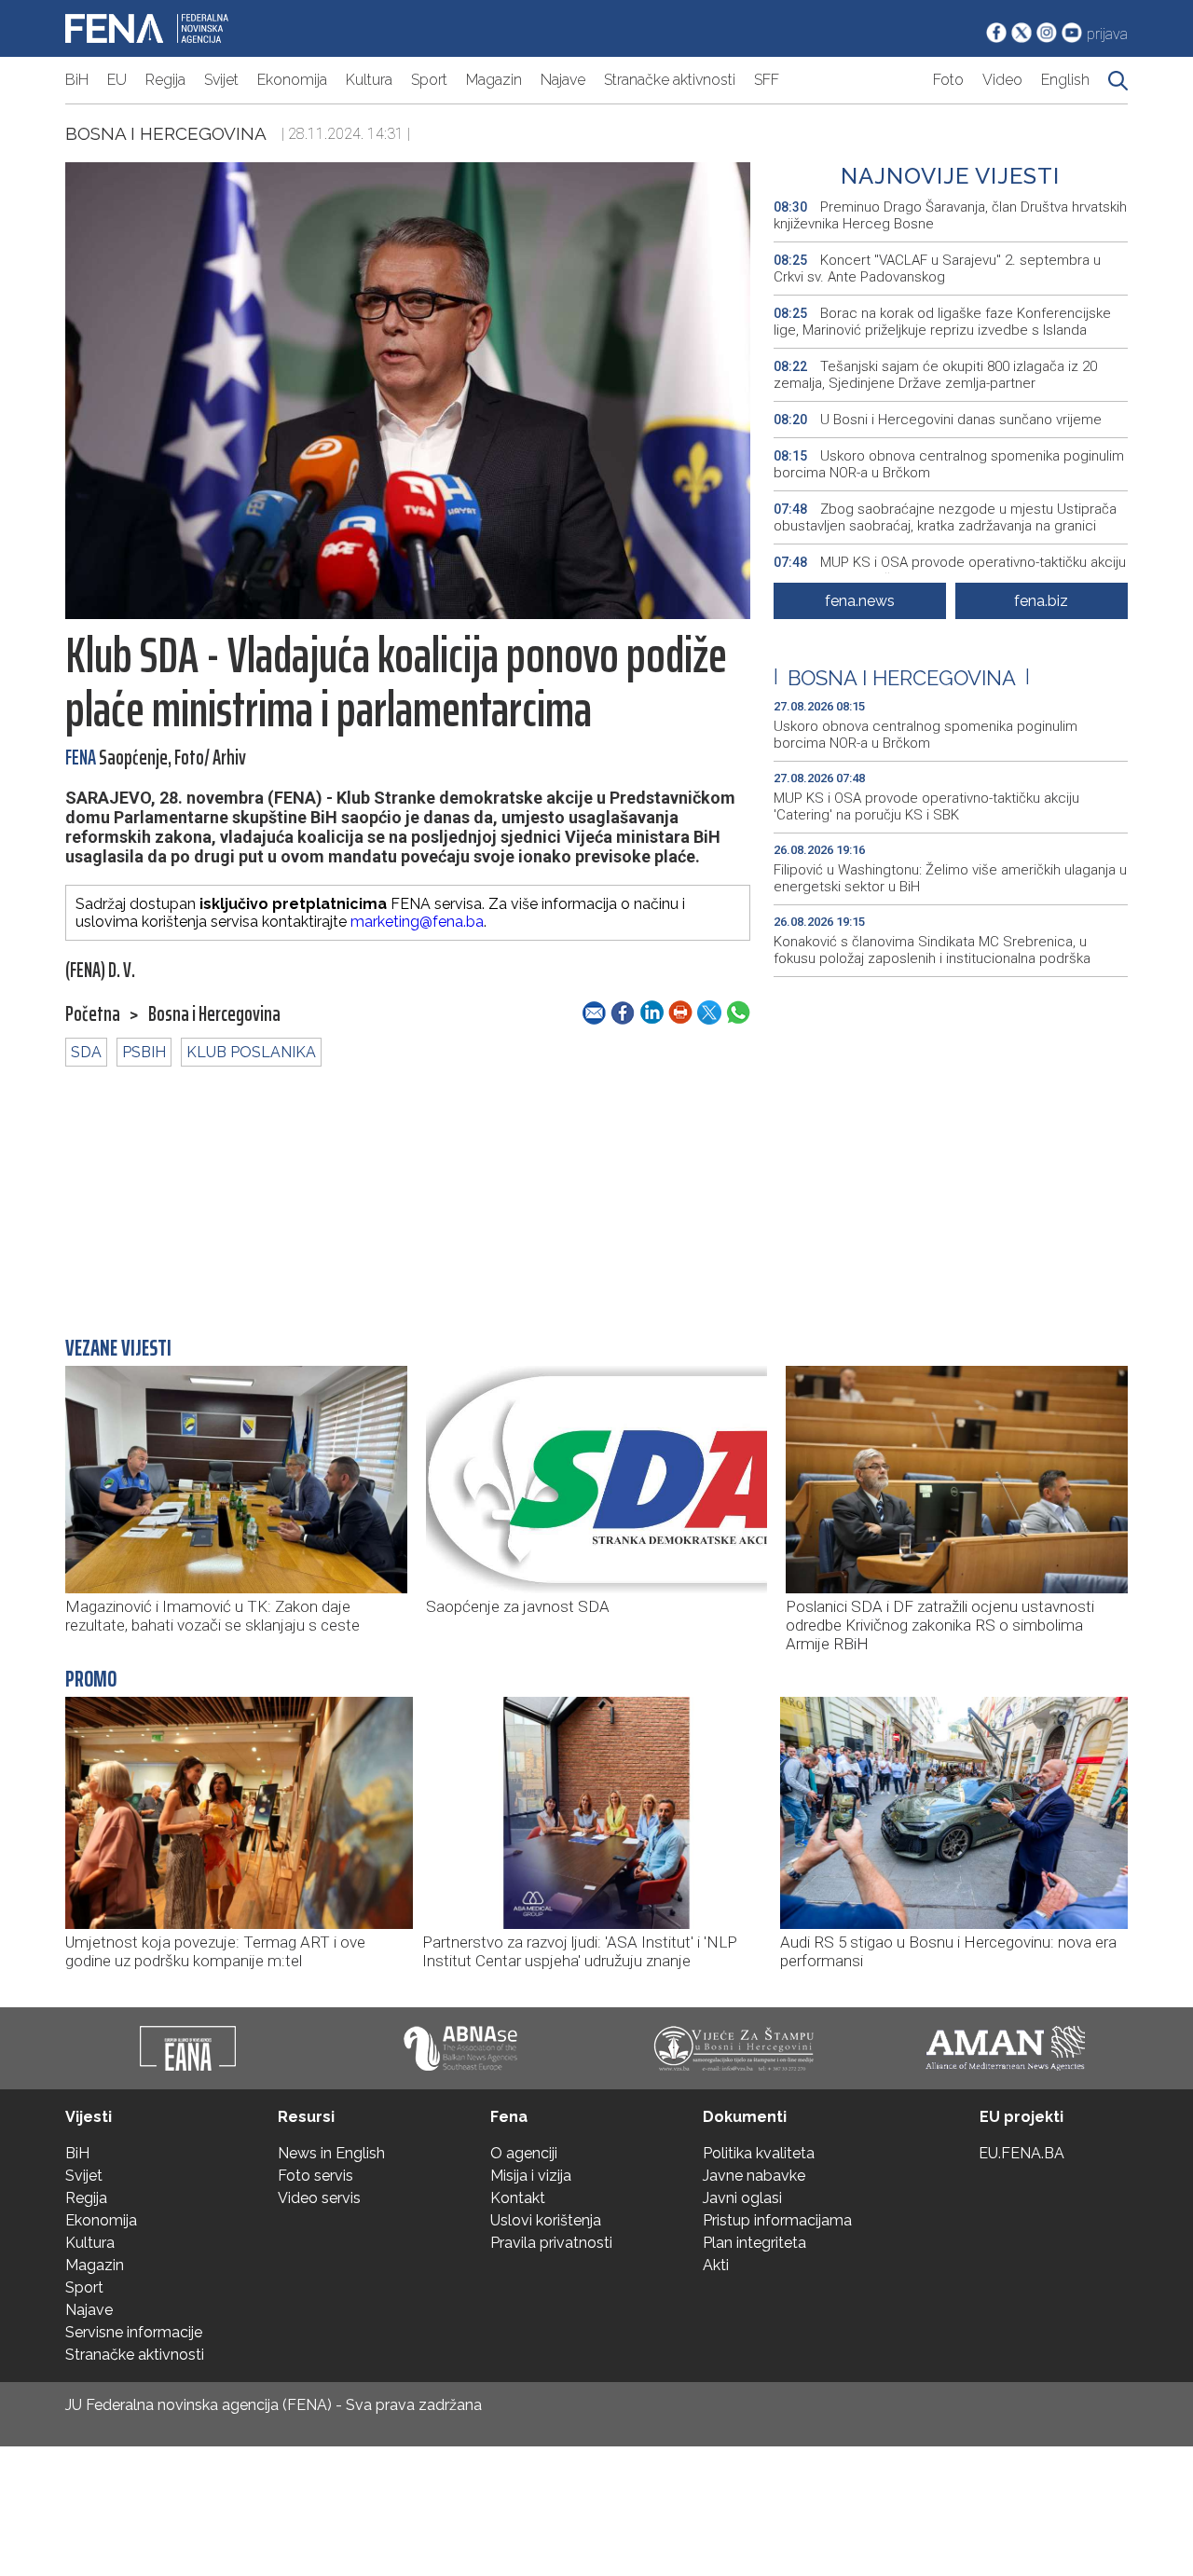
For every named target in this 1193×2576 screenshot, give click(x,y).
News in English (331, 2153)
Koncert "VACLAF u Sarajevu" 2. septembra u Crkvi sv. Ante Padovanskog (937, 269)
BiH (77, 80)
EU (117, 80)
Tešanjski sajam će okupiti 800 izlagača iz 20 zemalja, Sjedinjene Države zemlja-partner (935, 375)
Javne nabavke (754, 2176)
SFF (767, 80)
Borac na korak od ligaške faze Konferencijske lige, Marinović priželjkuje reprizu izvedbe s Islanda (942, 322)
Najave (563, 80)
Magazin (494, 80)
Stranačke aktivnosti (670, 80)
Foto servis (315, 2176)
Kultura (369, 80)
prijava (1107, 34)
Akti (716, 2265)
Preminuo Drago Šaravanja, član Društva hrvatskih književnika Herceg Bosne (950, 215)
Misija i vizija (531, 2176)
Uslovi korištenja (546, 2220)
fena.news (860, 601)
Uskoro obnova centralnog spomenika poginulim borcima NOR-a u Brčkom (949, 464)
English (1065, 80)
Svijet (221, 80)
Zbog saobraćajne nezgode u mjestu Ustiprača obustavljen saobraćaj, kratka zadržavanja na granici (945, 517)
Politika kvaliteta (759, 2153)
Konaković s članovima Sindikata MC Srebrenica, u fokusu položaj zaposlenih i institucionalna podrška (932, 950)
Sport (429, 80)
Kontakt (518, 2198)
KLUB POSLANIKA (251, 1052)
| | (902, 678)
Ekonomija (292, 80)
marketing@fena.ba (417, 922)
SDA (86, 1052)
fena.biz (1041, 601)
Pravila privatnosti (551, 2243)
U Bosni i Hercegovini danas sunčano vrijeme (938, 420)
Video (1002, 80)
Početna (93, 1014)
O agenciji (524, 2153)
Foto (948, 80)
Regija (165, 80)
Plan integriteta (754, 2243)
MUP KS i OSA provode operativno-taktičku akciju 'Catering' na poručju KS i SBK (950, 571)
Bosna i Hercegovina (166, 133)
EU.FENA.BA (1022, 2153)
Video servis (319, 2198)
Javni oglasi (742, 2198)
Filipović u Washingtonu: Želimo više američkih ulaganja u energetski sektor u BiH (950, 878)
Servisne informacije (134, 2332)
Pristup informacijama (777, 2220)
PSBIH (144, 1052)
